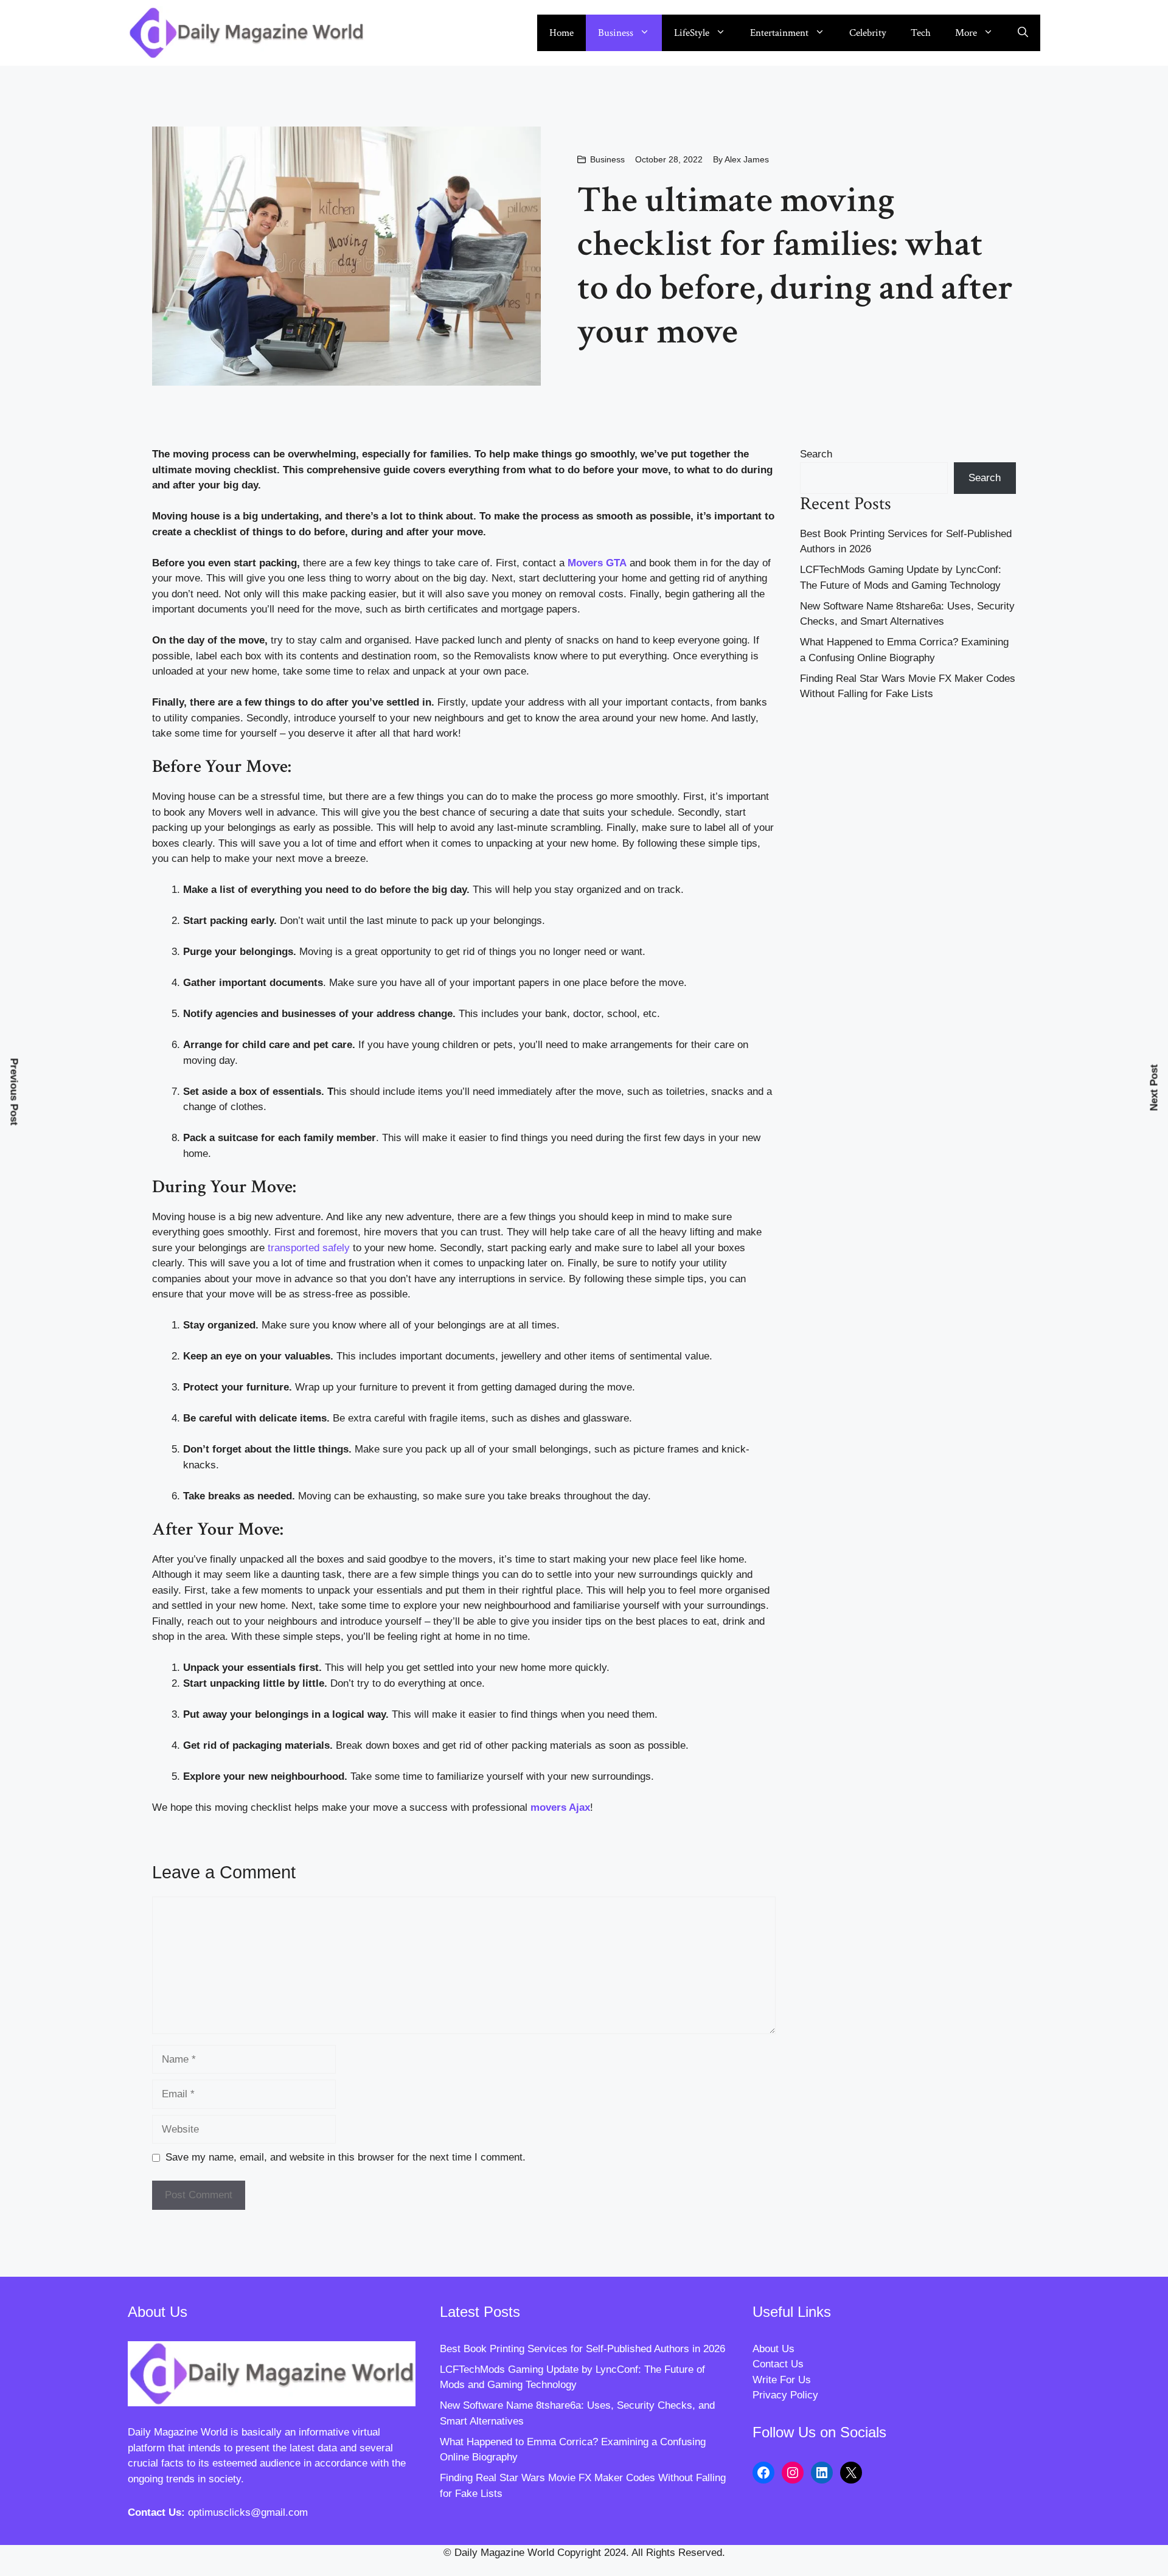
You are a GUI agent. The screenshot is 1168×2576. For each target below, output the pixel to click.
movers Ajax (560, 1807)
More (966, 33)
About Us (773, 2349)
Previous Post (14, 1092)
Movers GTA (597, 563)
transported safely (309, 1248)
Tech (921, 33)
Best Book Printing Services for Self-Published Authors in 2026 (582, 2349)
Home (561, 33)
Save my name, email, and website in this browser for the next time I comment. (346, 2157)
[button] (1023, 33)
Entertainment (779, 33)
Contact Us (778, 2364)
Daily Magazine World (178, 2432)
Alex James (747, 159)
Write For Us (782, 2380)
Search (816, 454)
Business (616, 33)
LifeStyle (692, 33)
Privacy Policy (785, 2395)
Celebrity (868, 33)
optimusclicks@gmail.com (248, 2512)
